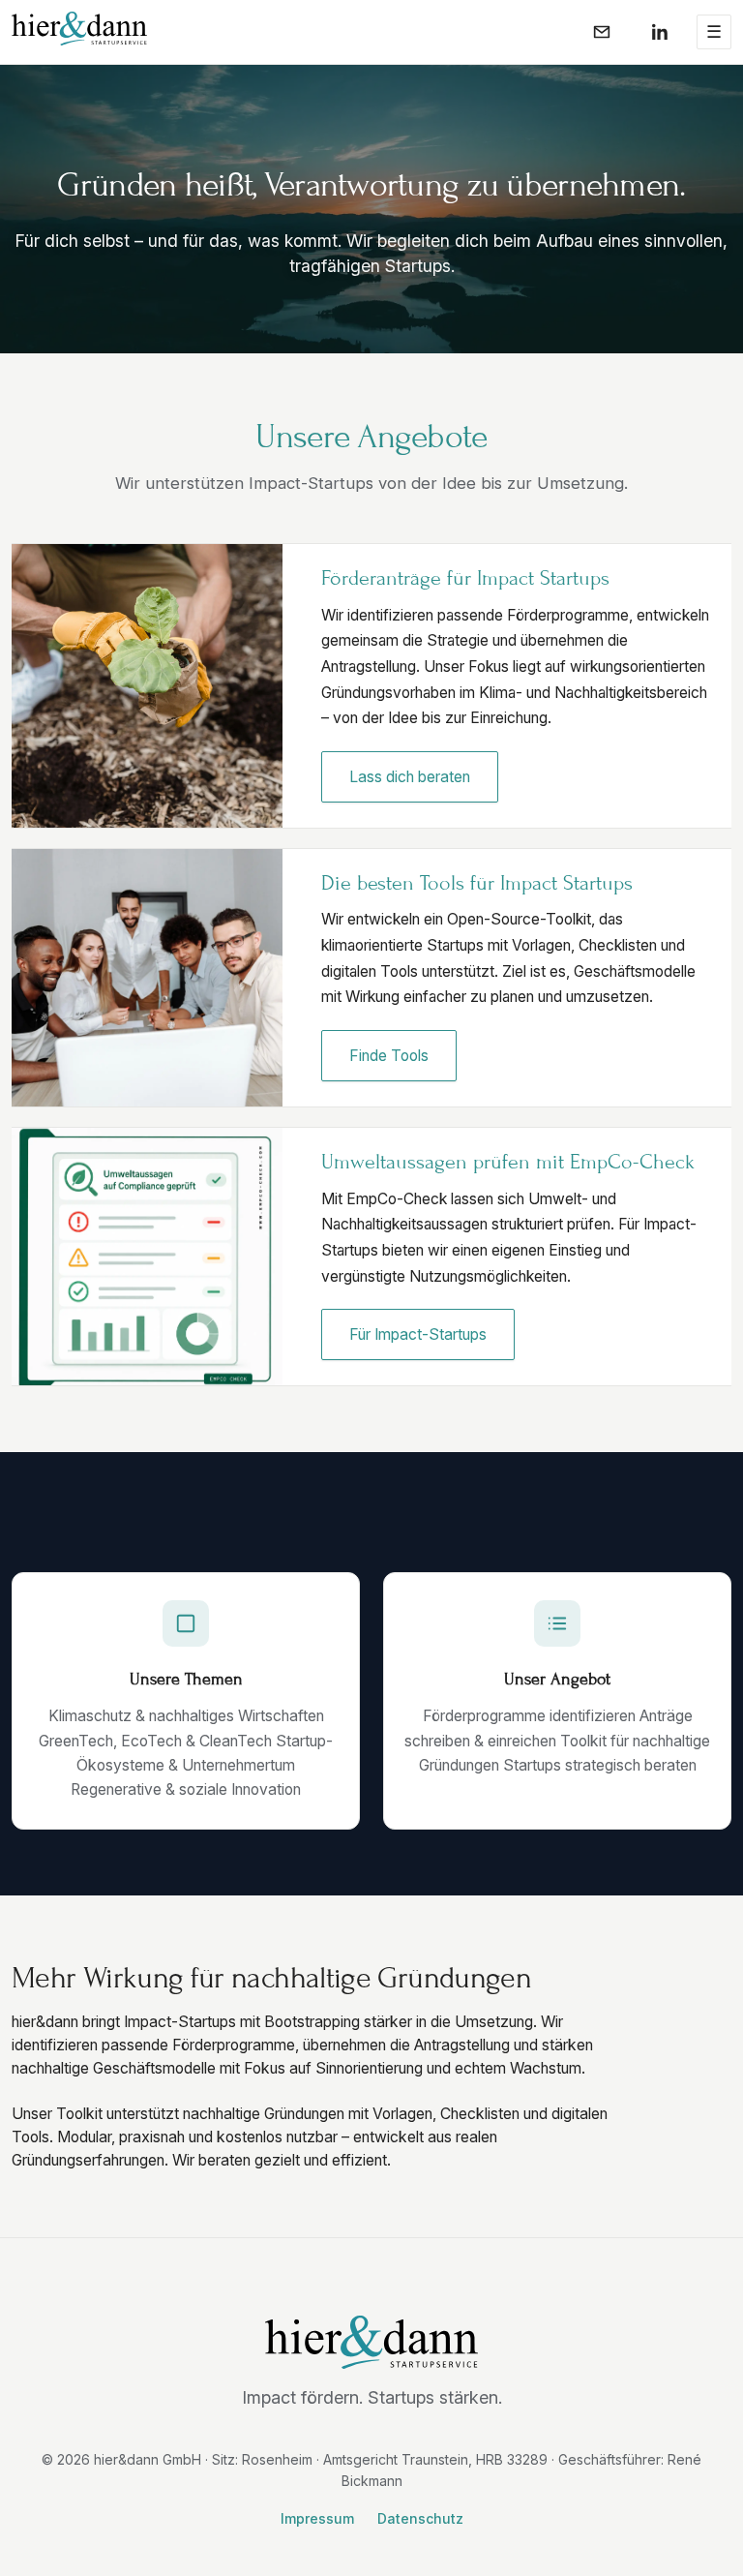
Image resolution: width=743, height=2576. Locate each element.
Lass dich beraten (410, 777)
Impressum (317, 2518)
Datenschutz (420, 2518)
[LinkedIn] (660, 32)
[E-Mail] (602, 32)
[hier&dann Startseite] (79, 29)
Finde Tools (389, 1056)
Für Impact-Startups (418, 1334)
